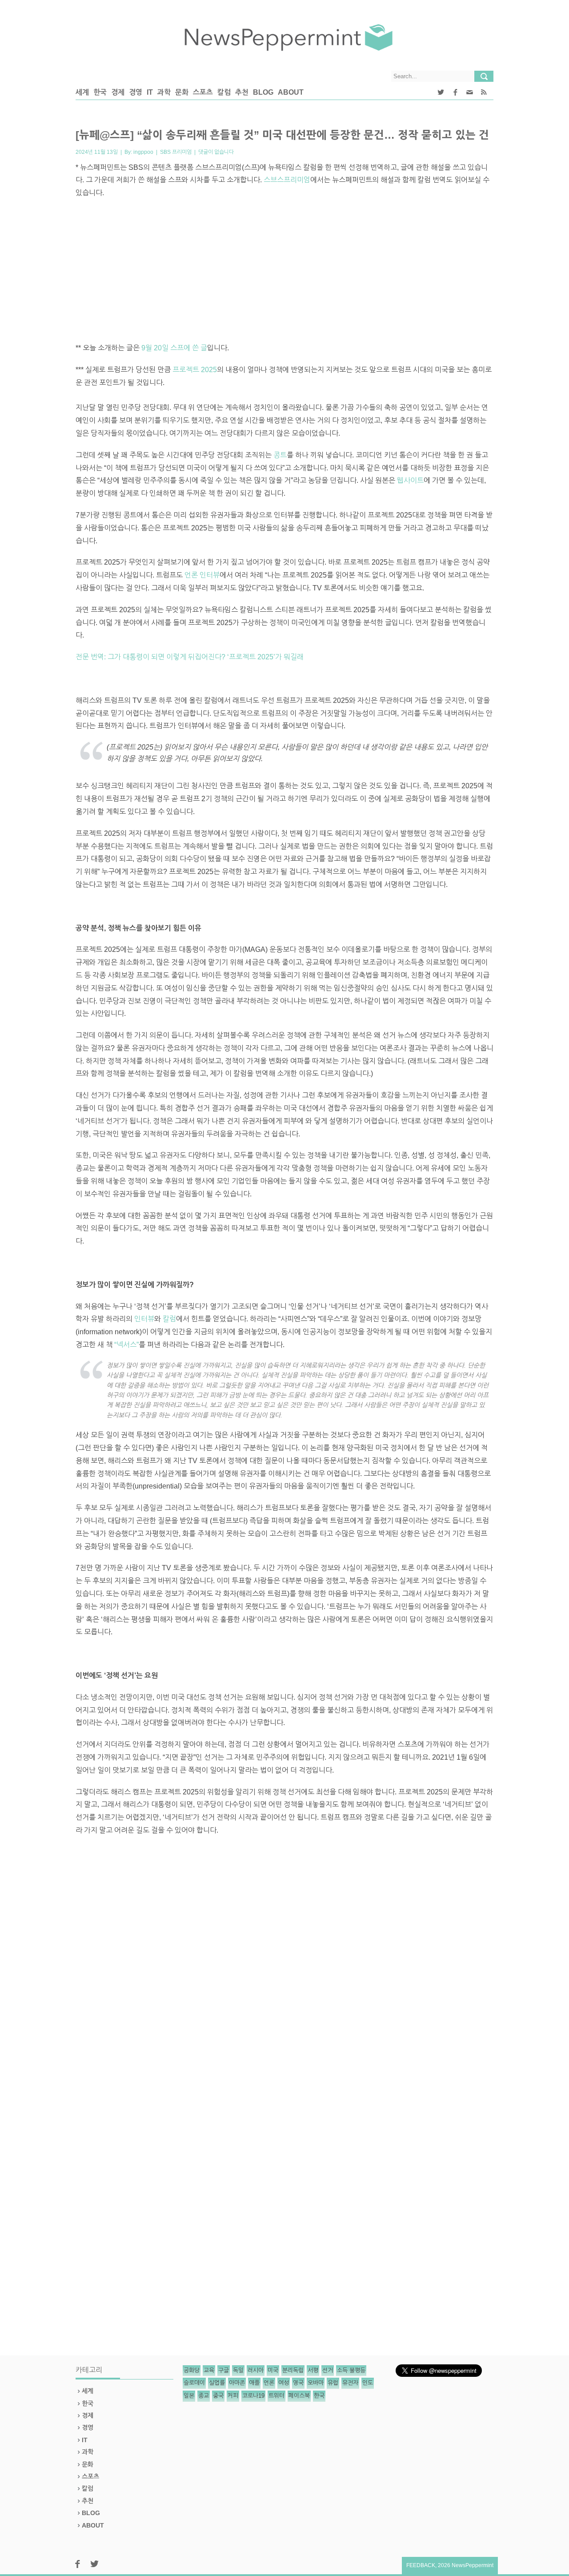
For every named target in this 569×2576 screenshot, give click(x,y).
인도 (368, 2383)
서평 (313, 2370)
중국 (218, 2396)
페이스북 (299, 2396)
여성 (284, 2383)
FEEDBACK (421, 2565)
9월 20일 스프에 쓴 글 (174, 348)
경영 (136, 92)
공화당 (192, 2370)
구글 (224, 2370)
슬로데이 (194, 2383)
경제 (118, 92)
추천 (242, 92)
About (291, 92)
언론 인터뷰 (202, 575)
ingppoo (143, 152)
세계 (82, 92)
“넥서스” (126, 1345)
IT (150, 92)
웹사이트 (410, 480)
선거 (328, 2370)
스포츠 (203, 92)
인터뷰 (144, 1319)
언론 (269, 2383)
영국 (298, 2383)
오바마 (316, 2383)
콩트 (280, 455)
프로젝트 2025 (195, 370)
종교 (204, 2396)
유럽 (333, 2383)
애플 (254, 2383)
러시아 (256, 2370)
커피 (233, 2396)
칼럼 (224, 92)
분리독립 (293, 2370)
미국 (273, 2370)
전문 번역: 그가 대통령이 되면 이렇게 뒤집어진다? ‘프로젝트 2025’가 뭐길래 (190, 657)
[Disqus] (284, 1987)
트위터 (276, 2396)
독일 (238, 2370)
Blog (263, 92)
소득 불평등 (351, 2370)
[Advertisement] (284, 271)
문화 (182, 92)
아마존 (237, 2383)
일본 (189, 2396)
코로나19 (253, 2396)
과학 (164, 92)
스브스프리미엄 (287, 180)
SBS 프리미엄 (176, 152)
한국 (100, 92)
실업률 (217, 2383)
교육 (209, 2370)
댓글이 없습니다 (216, 152)
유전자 (350, 2383)
